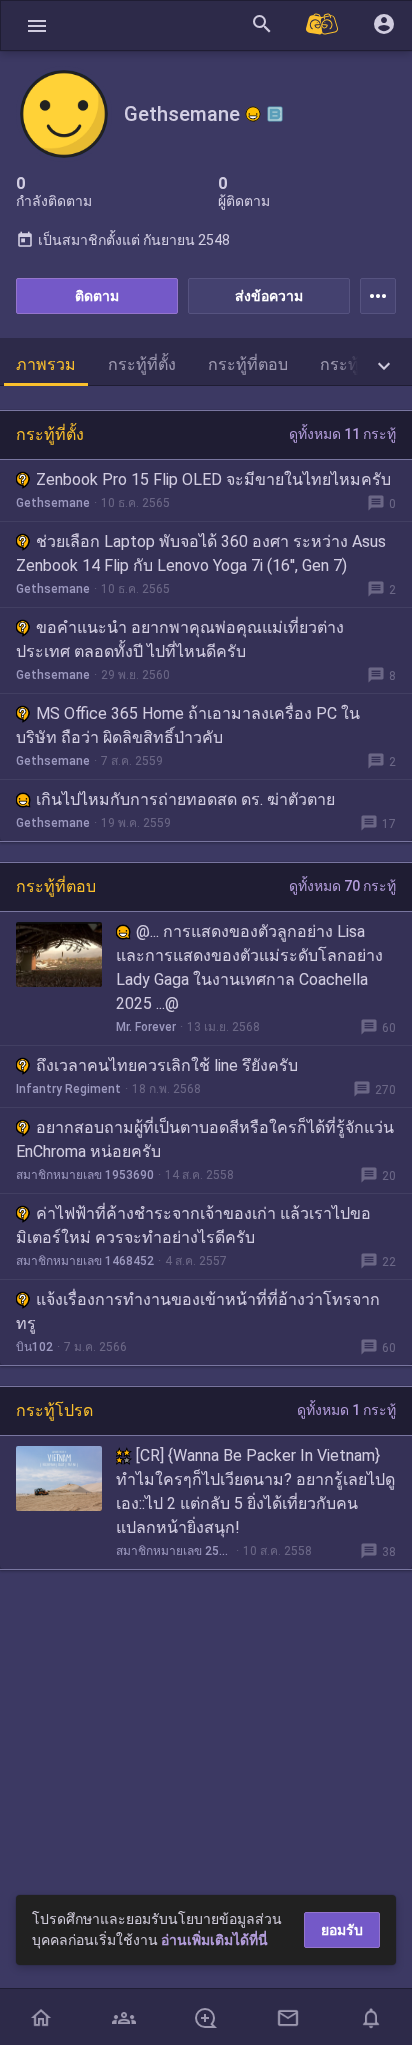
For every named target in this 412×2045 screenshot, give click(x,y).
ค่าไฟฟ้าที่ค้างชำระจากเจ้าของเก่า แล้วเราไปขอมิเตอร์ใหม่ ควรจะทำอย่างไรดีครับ (193, 1225)
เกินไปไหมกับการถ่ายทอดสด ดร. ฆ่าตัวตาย (185, 799)
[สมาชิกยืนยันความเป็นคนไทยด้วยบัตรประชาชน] (253, 114)
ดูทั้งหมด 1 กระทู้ (346, 1410)
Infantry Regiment (68, 1089)
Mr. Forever (146, 1027)
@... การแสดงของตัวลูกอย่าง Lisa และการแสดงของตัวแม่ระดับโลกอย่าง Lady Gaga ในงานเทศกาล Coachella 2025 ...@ (249, 967)
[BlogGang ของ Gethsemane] (275, 114)
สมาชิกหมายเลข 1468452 (85, 1261)
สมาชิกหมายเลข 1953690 (85, 1175)
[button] (37, 25)
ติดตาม (97, 296)
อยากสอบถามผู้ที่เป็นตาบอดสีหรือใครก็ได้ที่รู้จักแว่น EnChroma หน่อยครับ (205, 1139)
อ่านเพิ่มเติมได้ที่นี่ (214, 1940)
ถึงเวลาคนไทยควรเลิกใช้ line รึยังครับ (167, 1065)
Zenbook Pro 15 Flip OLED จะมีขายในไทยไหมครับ (213, 479)
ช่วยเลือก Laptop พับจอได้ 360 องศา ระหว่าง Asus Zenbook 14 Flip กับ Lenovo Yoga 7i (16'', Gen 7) (201, 553)
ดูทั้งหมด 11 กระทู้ (342, 434)
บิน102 (34, 1347)
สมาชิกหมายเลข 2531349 (174, 1551)
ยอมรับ (342, 1930)
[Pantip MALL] (323, 25)
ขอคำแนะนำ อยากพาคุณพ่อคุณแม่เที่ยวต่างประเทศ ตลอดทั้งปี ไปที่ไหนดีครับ (180, 639)
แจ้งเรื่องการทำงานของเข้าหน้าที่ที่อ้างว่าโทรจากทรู (198, 1311)
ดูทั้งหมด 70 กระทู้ (342, 886)
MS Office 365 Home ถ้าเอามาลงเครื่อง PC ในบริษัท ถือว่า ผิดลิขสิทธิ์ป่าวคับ (188, 725)
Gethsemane (53, 503)
